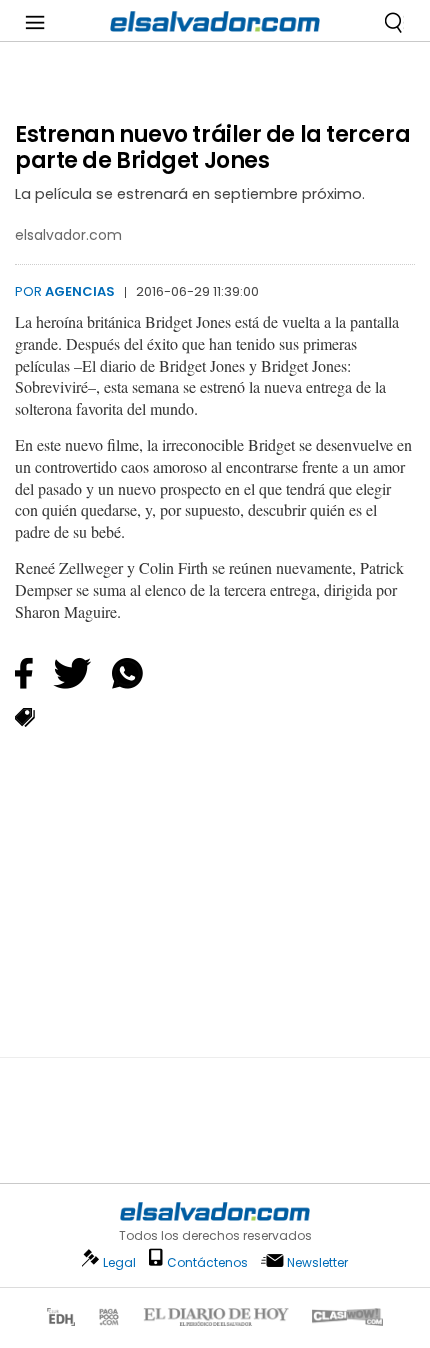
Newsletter (317, 1262)
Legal (119, 1262)
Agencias (80, 291)
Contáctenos (207, 1262)
